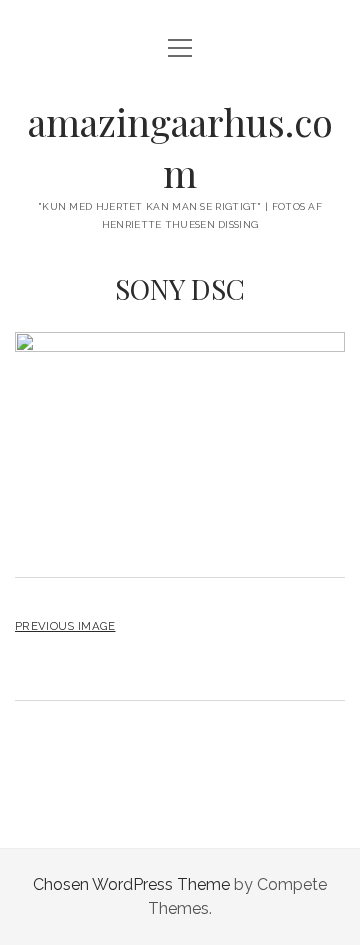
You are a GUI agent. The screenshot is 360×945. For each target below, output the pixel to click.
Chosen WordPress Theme (131, 884)
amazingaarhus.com (180, 147)
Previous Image (65, 626)
